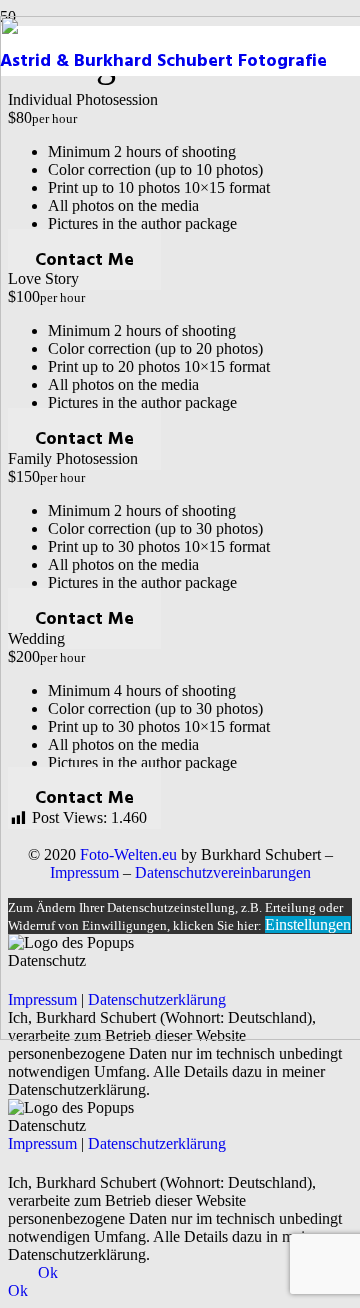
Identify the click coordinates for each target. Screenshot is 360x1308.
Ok (48, 1272)
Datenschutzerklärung (157, 1143)
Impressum (42, 1143)
